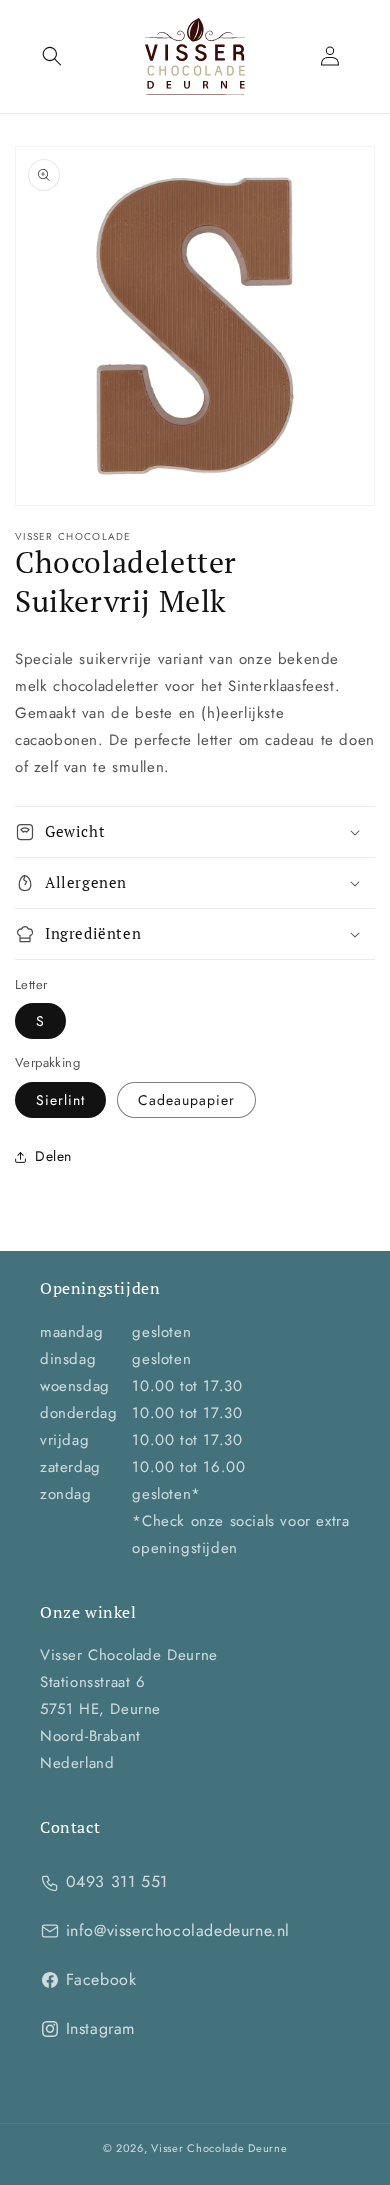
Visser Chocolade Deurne (219, 2148)
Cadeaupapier (186, 1100)
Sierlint (60, 1100)
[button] (52, 56)
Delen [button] (53, 1156)
